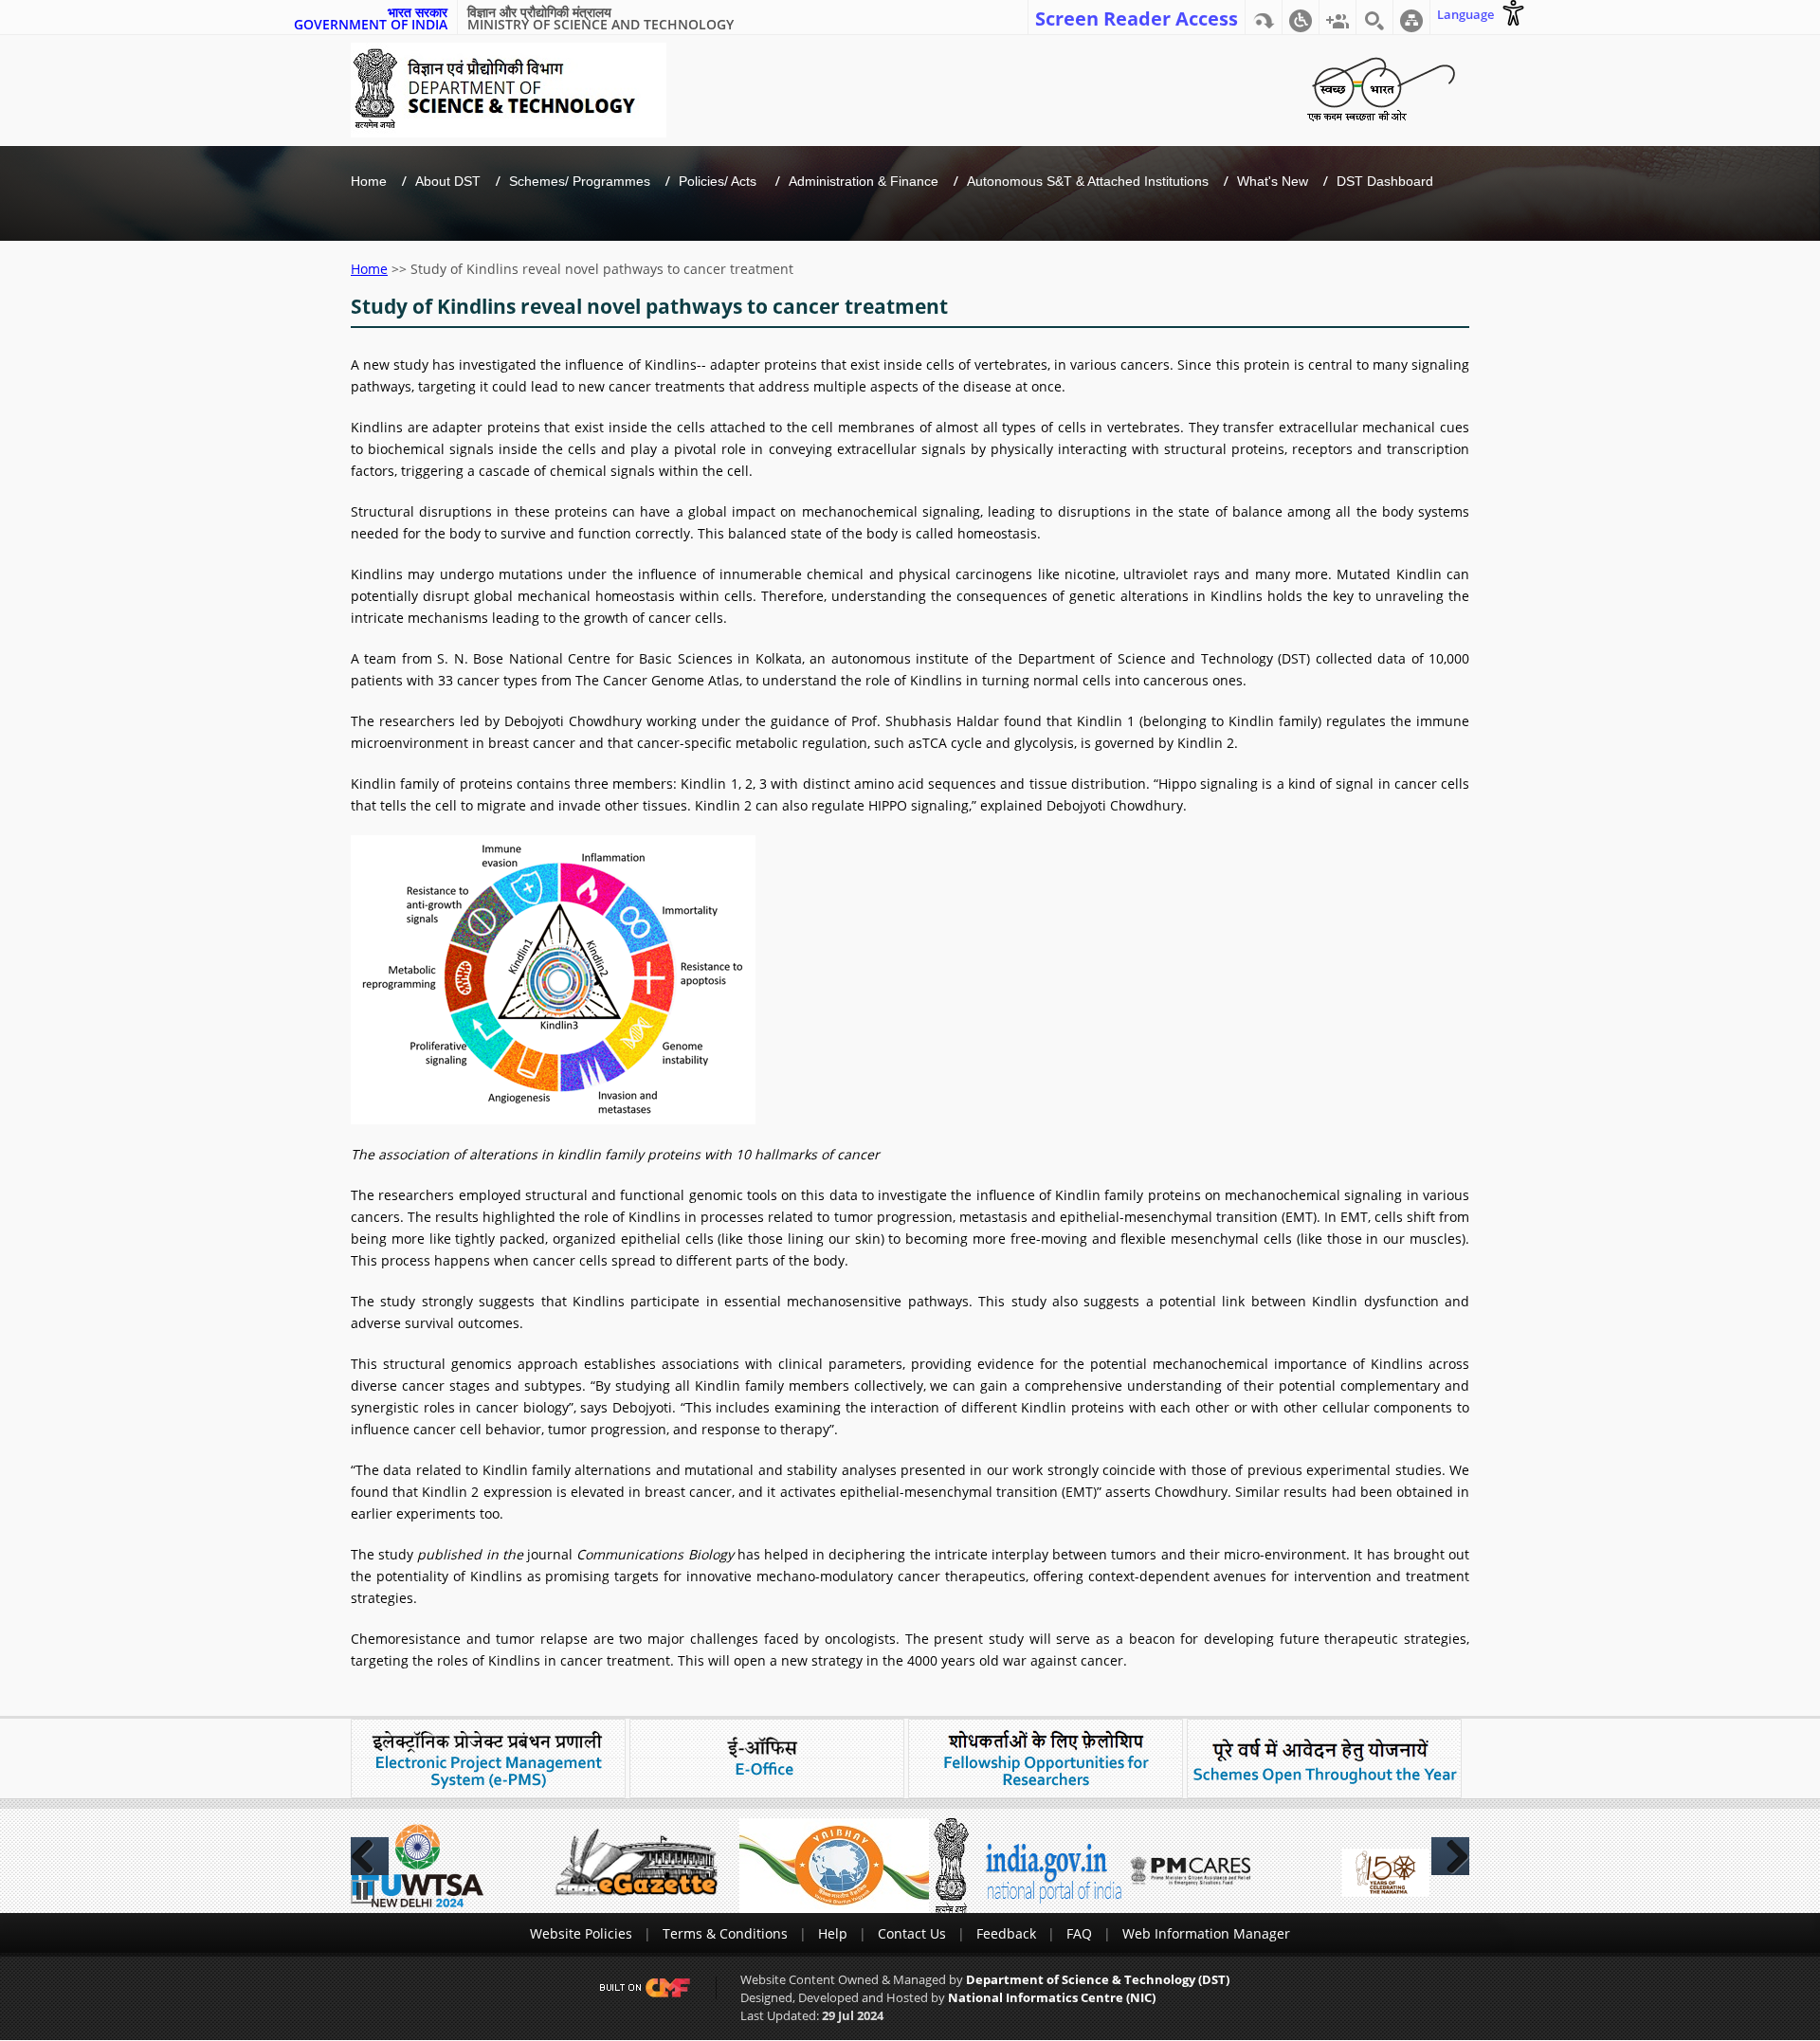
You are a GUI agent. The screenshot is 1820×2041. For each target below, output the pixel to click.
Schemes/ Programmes (580, 181)
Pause (363, 1892)
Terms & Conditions (725, 1933)
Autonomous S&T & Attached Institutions (1088, 181)
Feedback (1006, 1933)
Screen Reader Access (1137, 17)
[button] (1301, 17)
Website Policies (581, 1933)
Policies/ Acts (719, 181)
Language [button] (1465, 14)
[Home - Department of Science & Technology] (509, 89)
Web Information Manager (1206, 1933)
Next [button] (1450, 1856)
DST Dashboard (1385, 181)
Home (369, 181)
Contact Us (912, 1933)
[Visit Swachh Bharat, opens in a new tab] (1381, 86)
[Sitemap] (1411, 17)
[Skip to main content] (1264, 17)
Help (833, 1933)
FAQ (1079, 1933)
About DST (448, 181)
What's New (1273, 181)
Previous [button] (370, 1856)
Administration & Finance (864, 181)
